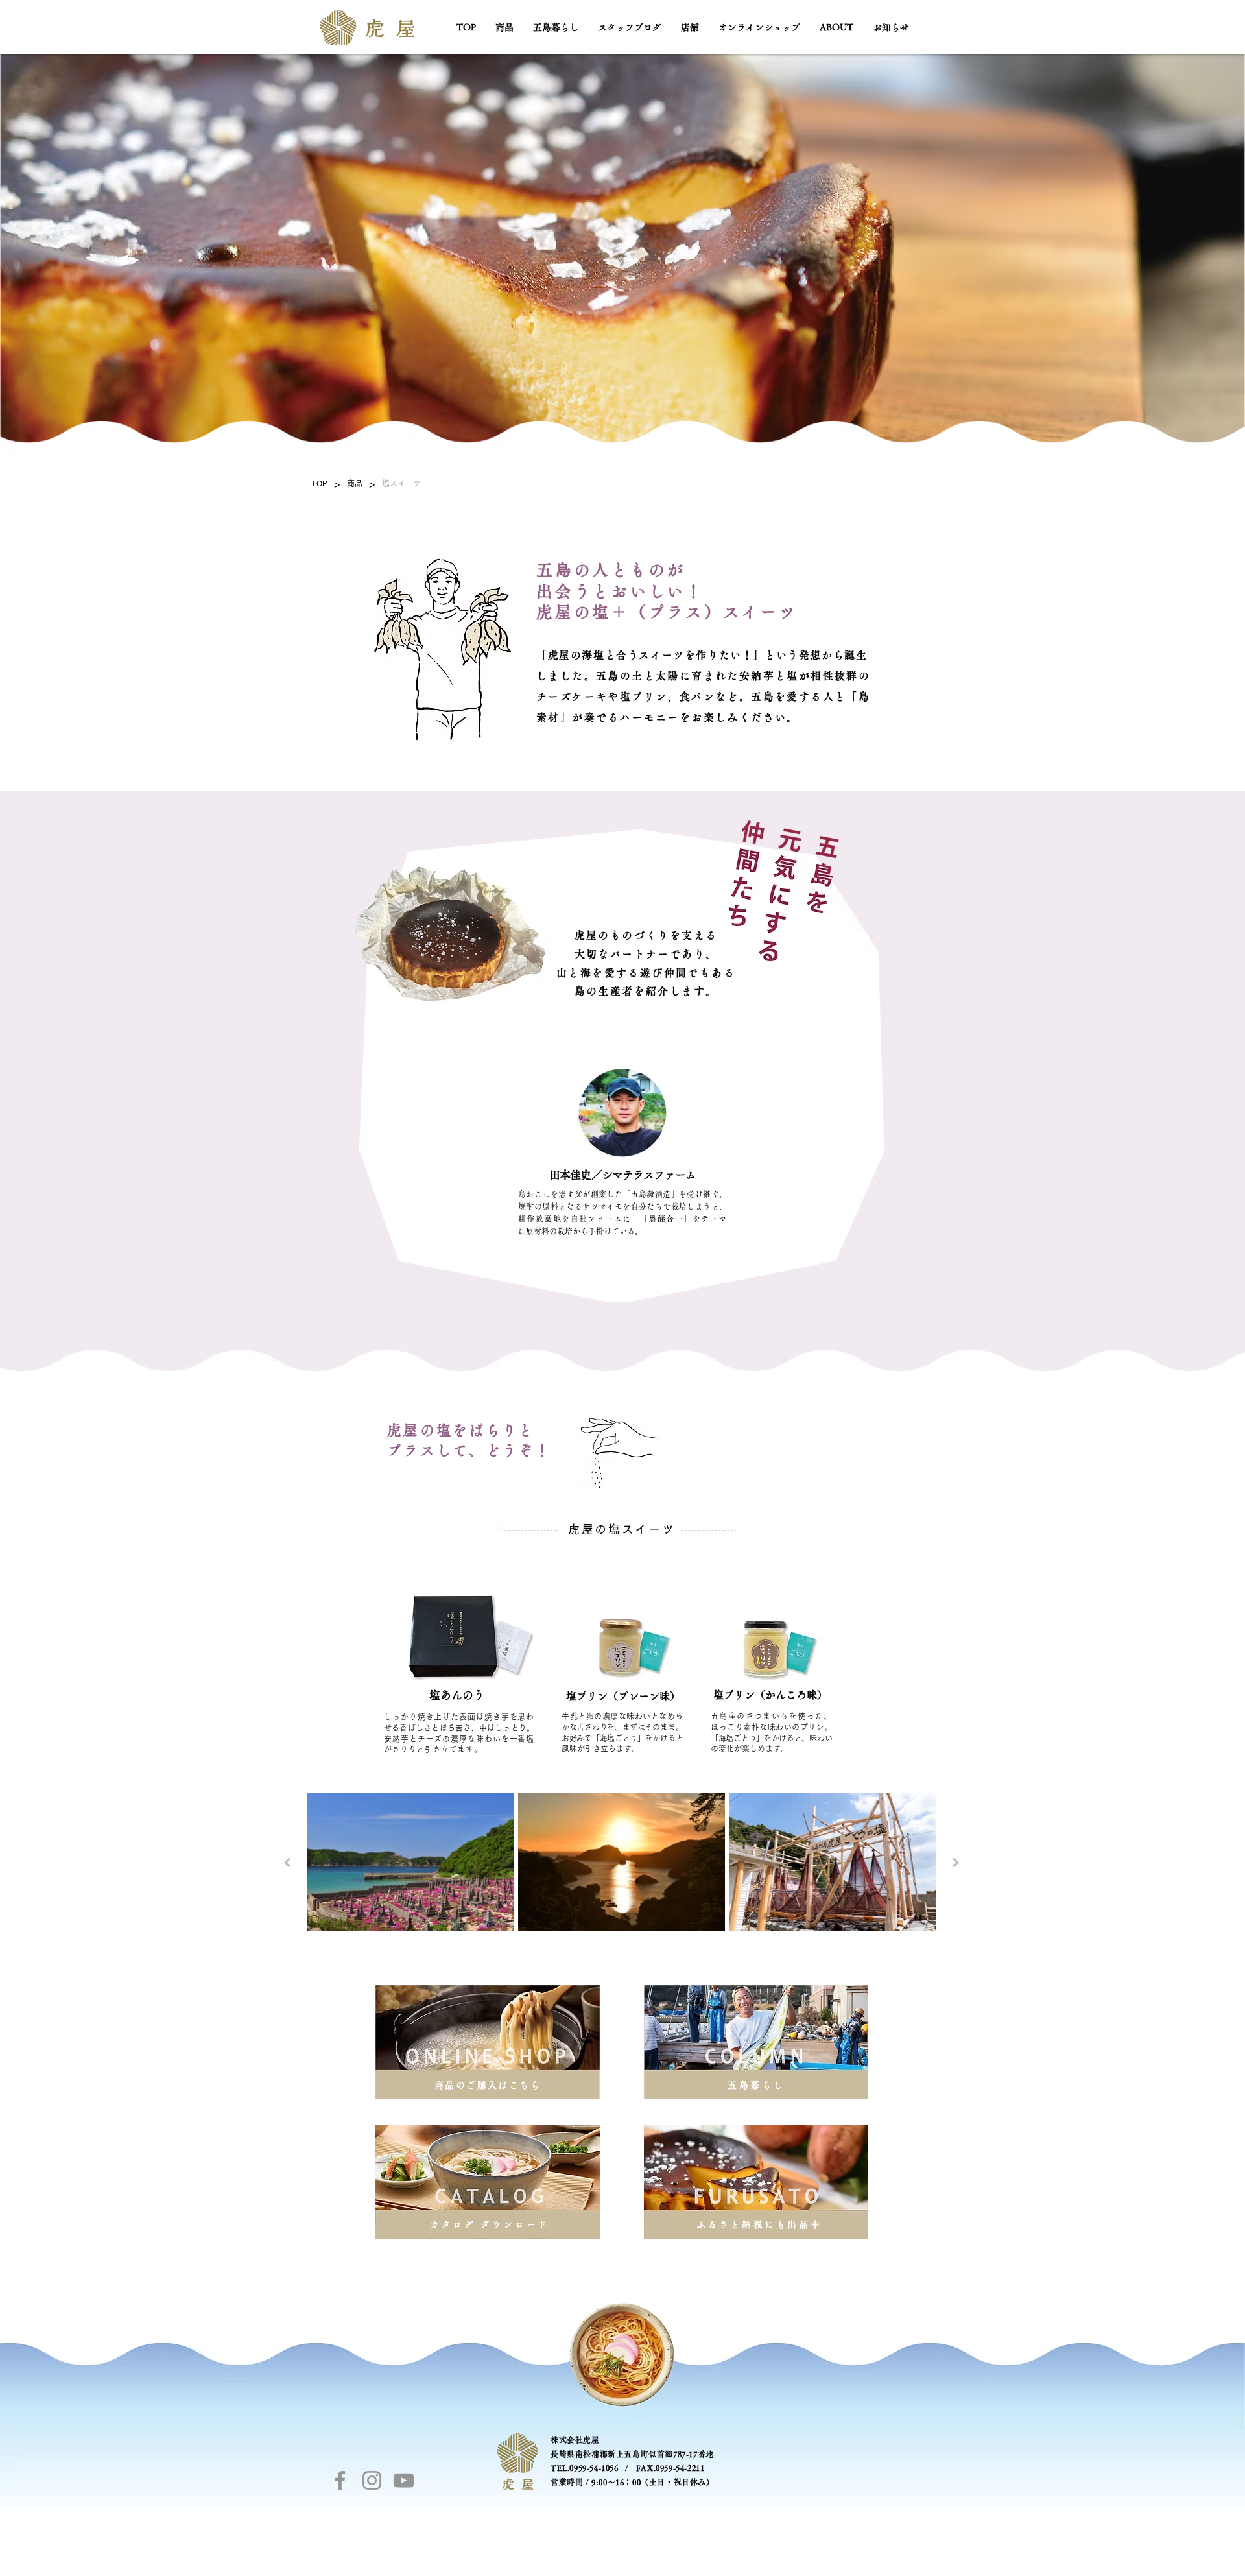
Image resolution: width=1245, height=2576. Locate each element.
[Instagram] (372, 2480)
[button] (504, 27)
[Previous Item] (287, 1862)
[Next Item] (956, 1862)
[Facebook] (340, 2480)
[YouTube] (404, 2480)
